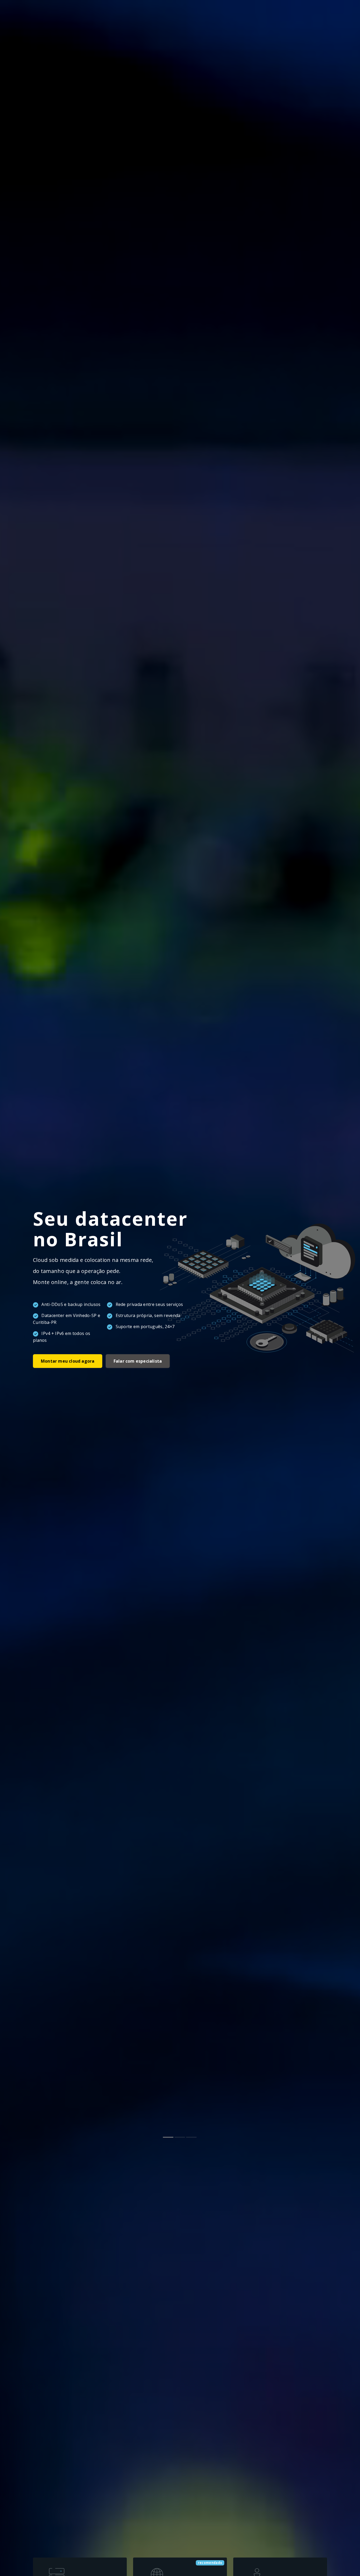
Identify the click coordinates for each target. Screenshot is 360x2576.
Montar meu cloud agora (68, 1361)
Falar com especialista (138, 1361)
